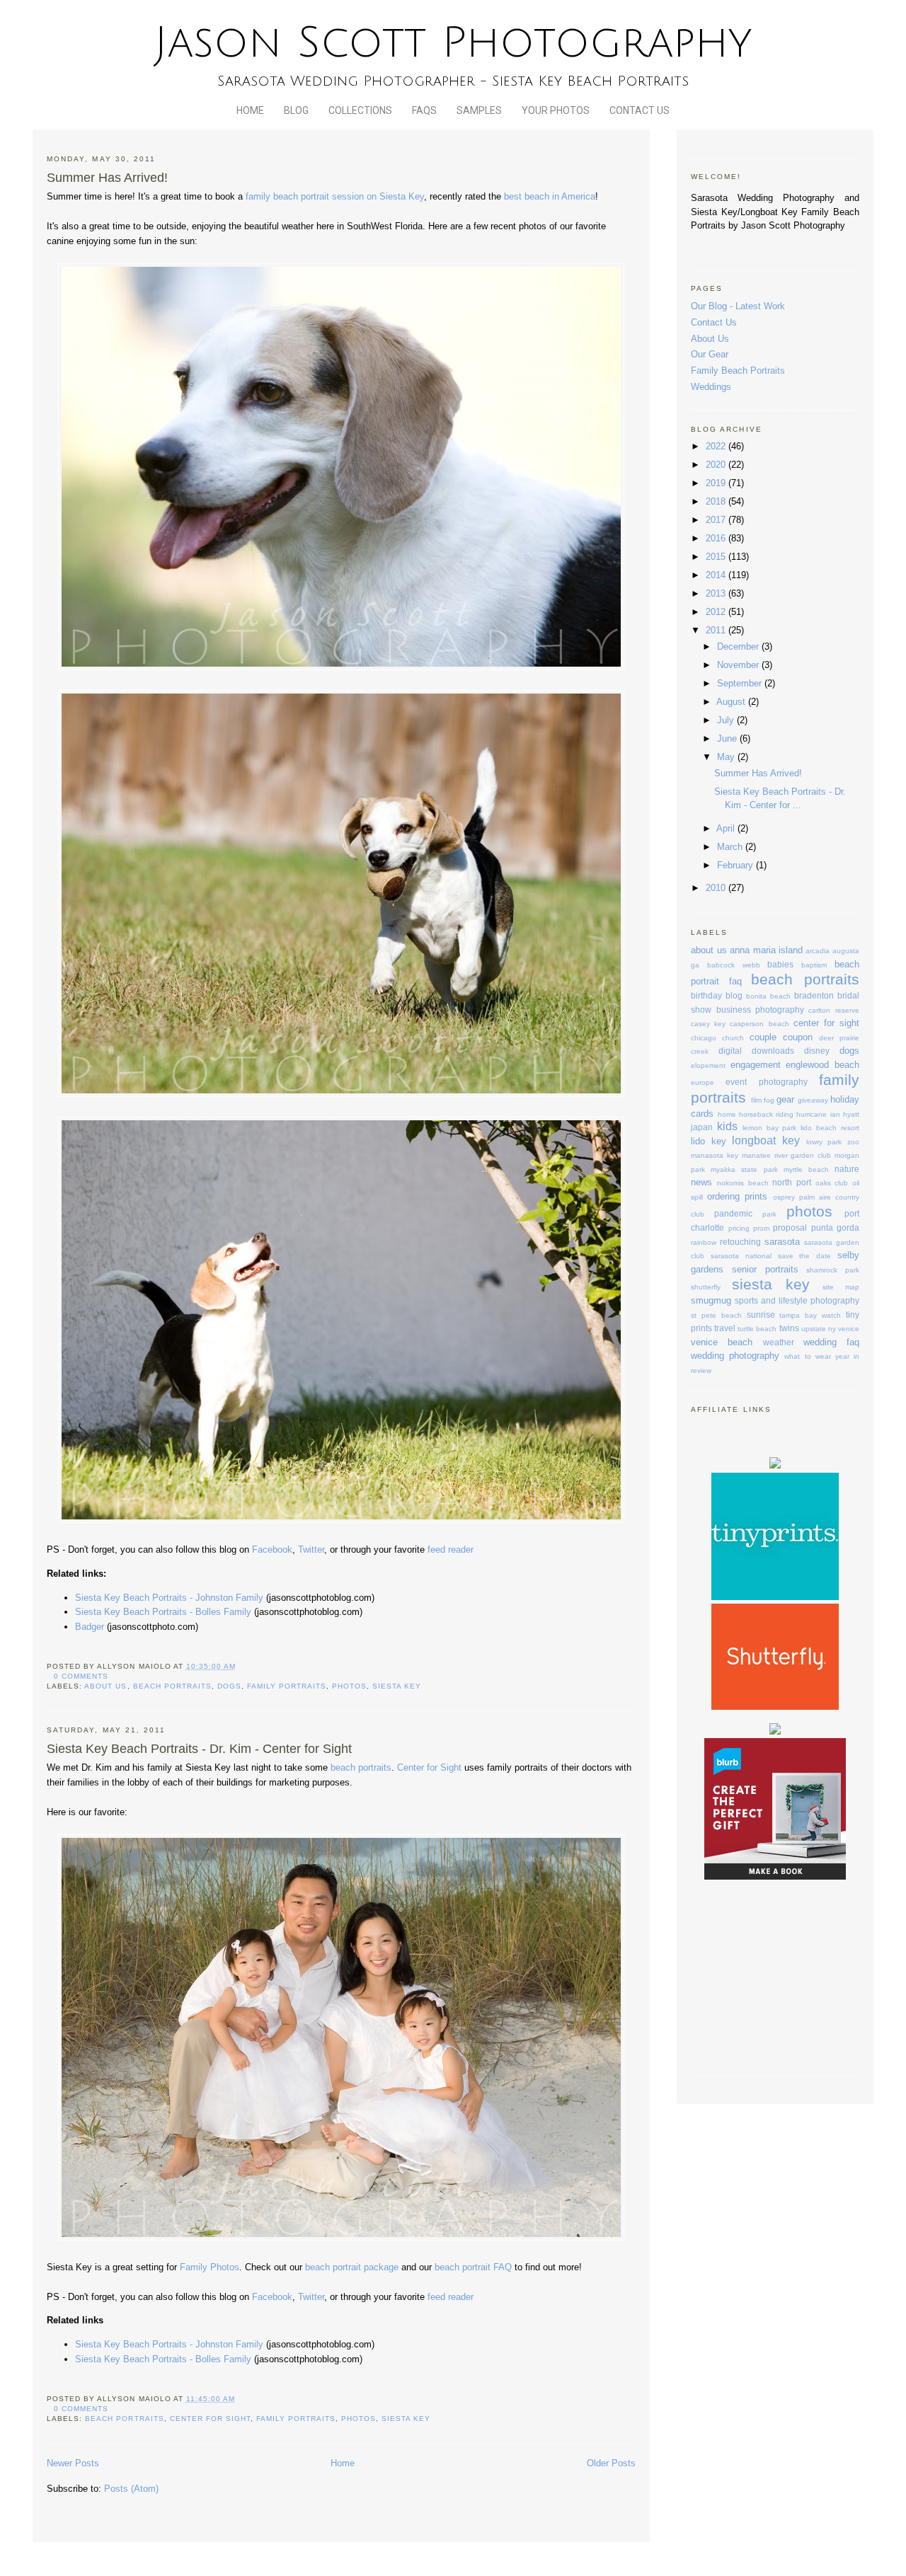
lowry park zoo (833, 1142)
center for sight (210, 2419)
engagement (756, 1065)
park (769, 1214)
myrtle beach (806, 1169)
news (701, 1182)
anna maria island (766, 950)
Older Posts (611, 2463)
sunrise (761, 1315)
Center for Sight (429, 1767)
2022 (717, 446)
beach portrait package (353, 2267)
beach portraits (172, 1686)
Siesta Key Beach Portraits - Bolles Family (163, 1612)
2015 (717, 557)
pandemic (733, 1213)
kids (727, 1126)
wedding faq (831, 1342)
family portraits (287, 1686)
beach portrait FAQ (473, 2267)
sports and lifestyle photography (797, 1300)
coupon (798, 1037)
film (756, 1100)
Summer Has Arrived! (107, 178)
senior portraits (765, 1269)
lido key (709, 1141)
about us (105, 1686)
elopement (708, 1065)
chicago (704, 1038)
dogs (229, 1686)
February (736, 865)
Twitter (311, 1549)
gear (785, 1099)
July (727, 720)
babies (780, 964)
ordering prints (737, 1196)
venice (849, 1329)
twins (789, 1328)
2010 (717, 888)
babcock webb (734, 965)
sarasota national (741, 1256)
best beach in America (550, 196)
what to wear (807, 1356)
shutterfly (706, 1287)
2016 (717, 538)
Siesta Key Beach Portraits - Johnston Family (169, 1598)
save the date (805, 1256)
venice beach (722, 1342)
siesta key (397, 1686)
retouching (740, 1242)
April (727, 828)
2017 (717, 520)
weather (779, 1342)
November (739, 665)
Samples (479, 110)
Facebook (272, 1549)
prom (761, 1228)
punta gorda (835, 1227)
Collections (360, 110)
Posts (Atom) (131, 2489)
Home (250, 110)
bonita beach (768, 996)
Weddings (711, 387)
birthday (706, 995)
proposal (790, 1227)
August (732, 702)
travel (725, 1328)
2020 (717, 465)
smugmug (711, 1300)
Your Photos (556, 110)
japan (702, 1127)
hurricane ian (818, 1114)
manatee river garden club (786, 1155)
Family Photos (210, 2267)
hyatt (851, 1114)
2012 (717, 612)
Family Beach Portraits (738, 370)
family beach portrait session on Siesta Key (335, 196)
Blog (296, 110)
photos (349, 1686)
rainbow (704, 1242)
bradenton (814, 995)
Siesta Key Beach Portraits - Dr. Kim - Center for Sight (199, 1749)
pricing (739, 1228)
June (728, 738)
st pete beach (716, 1315)
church (733, 1038)
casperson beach (759, 1024)
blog (734, 995)
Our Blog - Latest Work (738, 306)
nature (847, 1169)
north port (792, 1182)
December (739, 646)
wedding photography (735, 1356)
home (727, 1114)
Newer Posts (73, 2463)
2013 (717, 593)
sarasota (782, 1242)
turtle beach (757, 1329)
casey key (708, 1024)
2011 (717, 630)
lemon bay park (770, 1128)
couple (763, 1037)
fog (769, 1100)
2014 (717, 575)
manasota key (715, 1155)
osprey (784, 1197)
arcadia (818, 951)
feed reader (451, 1549)
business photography (760, 1010)
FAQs (424, 110)
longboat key (766, 1140)
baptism (814, 965)
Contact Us (640, 110)
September (741, 683)
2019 (717, 483)
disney (817, 1051)
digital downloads (756, 1051)
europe (703, 1082)
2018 (717, 501)
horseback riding (766, 1114)
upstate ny (819, 1329)
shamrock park (833, 1270)
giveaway (813, 1100)
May (727, 757)
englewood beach (822, 1065)
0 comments (81, 1676)
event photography (766, 1082)
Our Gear (710, 354)
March (731, 847)
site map (841, 1287)
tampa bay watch (810, 1315)
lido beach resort (830, 1128)
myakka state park (744, 1169)
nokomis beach (743, 1183)
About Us (710, 339)
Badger (90, 1627)
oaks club (832, 1183)
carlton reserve (833, 1010)
